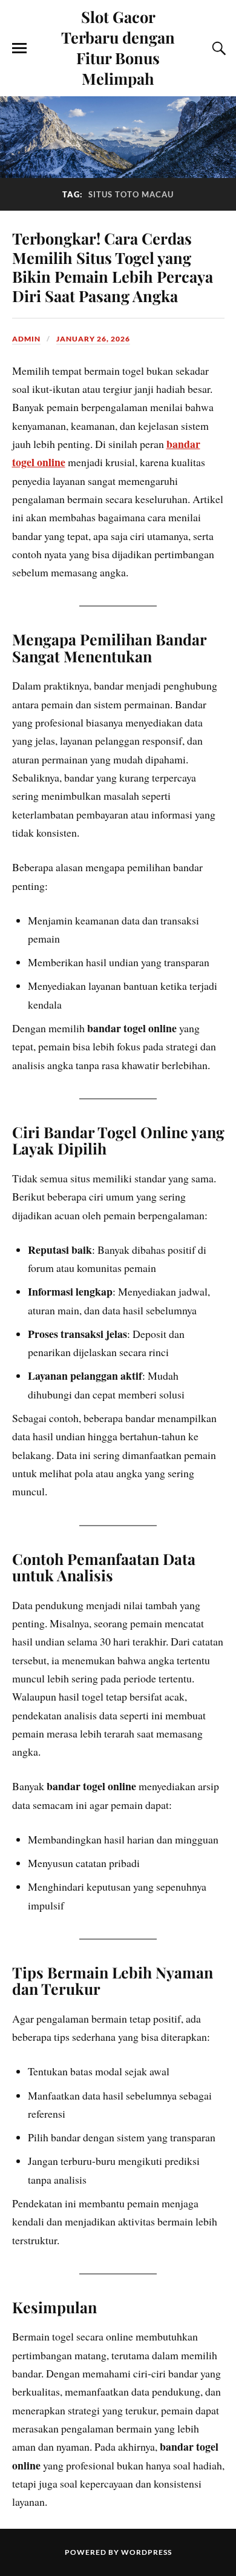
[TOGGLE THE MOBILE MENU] (19, 48)
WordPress (146, 2552)
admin (26, 339)
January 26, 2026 (93, 339)
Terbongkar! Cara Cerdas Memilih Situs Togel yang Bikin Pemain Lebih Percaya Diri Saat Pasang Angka (113, 267)
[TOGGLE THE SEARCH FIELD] (217, 48)
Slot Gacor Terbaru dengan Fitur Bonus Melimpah (118, 47)
